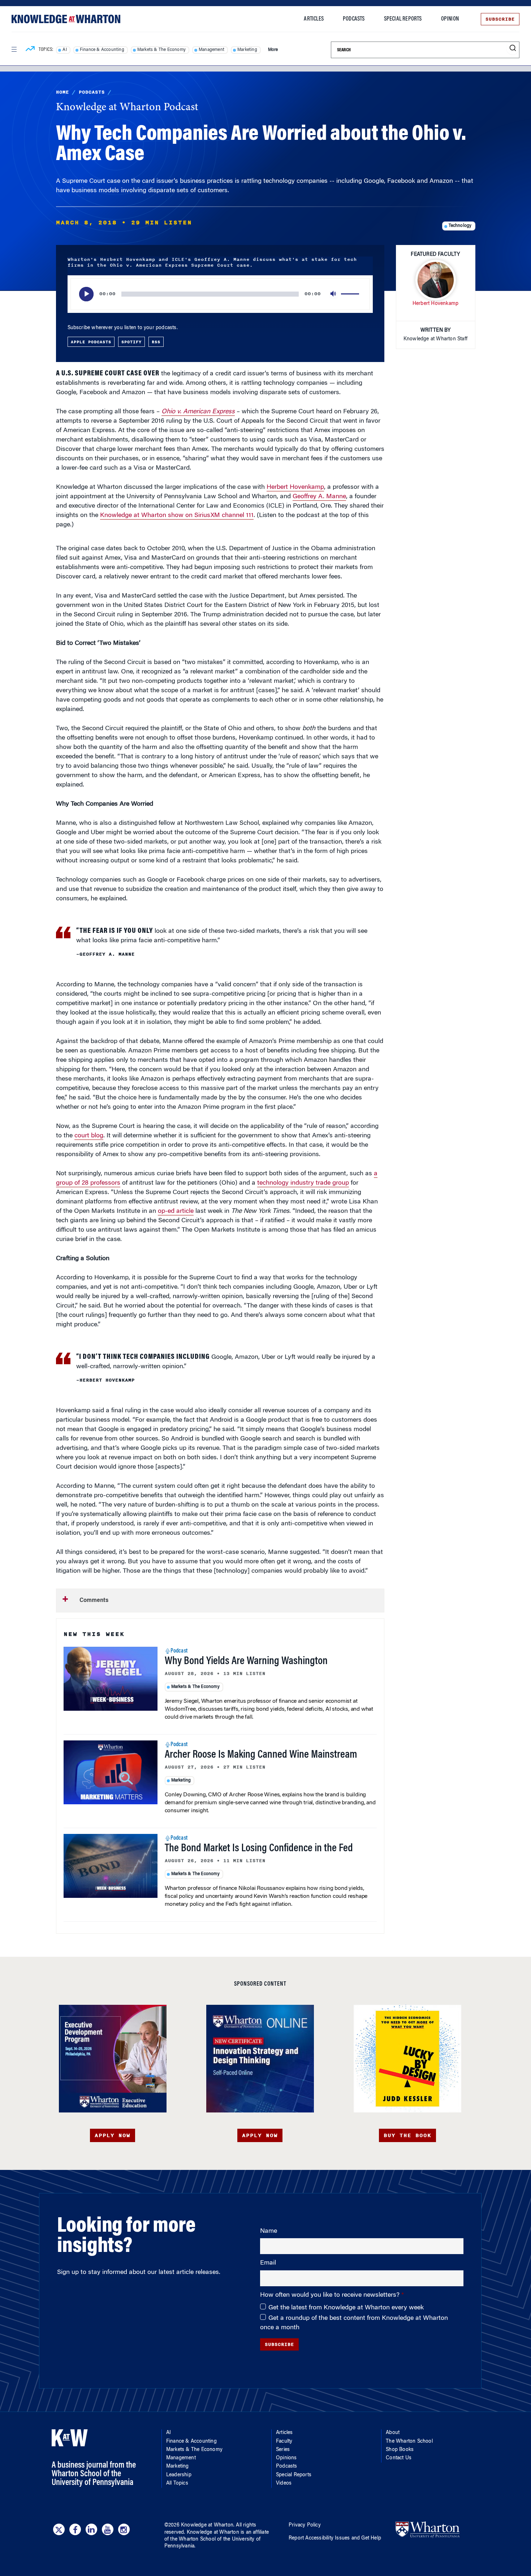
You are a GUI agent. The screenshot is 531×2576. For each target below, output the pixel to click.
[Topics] (30, 50)
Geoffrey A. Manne (319, 497)
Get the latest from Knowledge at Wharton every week (346, 2308)
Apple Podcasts (91, 342)
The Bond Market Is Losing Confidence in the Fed (259, 1849)
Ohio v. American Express (198, 412)
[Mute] (334, 294)
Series (283, 2450)
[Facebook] (75, 2529)
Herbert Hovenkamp (295, 487)
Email (268, 2263)
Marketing (247, 50)
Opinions (286, 2458)
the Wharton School (193, 2540)
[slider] (351, 294)
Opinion (450, 19)
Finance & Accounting (102, 50)
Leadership (179, 2475)
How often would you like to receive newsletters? (331, 2295)
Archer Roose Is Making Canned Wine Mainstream (261, 1755)
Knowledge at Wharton (207, 2525)
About (393, 2433)
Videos (284, 2484)
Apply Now (113, 2135)
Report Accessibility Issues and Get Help (335, 2538)
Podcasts (354, 19)
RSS (156, 342)
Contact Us (399, 2458)
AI (64, 50)
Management (211, 50)
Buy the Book (407, 2135)
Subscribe (500, 19)
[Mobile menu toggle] (14, 49)
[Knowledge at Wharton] (66, 19)
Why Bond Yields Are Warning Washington (246, 1662)
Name (269, 2231)
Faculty (284, 2442)
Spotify (131, 342)
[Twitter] (59, 2529)
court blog (89, 1136)
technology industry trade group (303, 1183)
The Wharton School (409, 2442)
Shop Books (400, 2450)
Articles (314, 19)
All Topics (177, 2484)
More (273, 50)
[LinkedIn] (91, 2529)
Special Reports (403, 19)
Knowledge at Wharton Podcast (127, 108)
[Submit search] (513, 48)
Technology (460, 226)
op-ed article (176, 1211)
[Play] (86, 294)
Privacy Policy (305, 2525)
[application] (220, 294)
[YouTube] (108, 2529)
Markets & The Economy (161, 50)
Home (62, 92)
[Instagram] (124, 2529)
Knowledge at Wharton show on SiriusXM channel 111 (177, 516)
